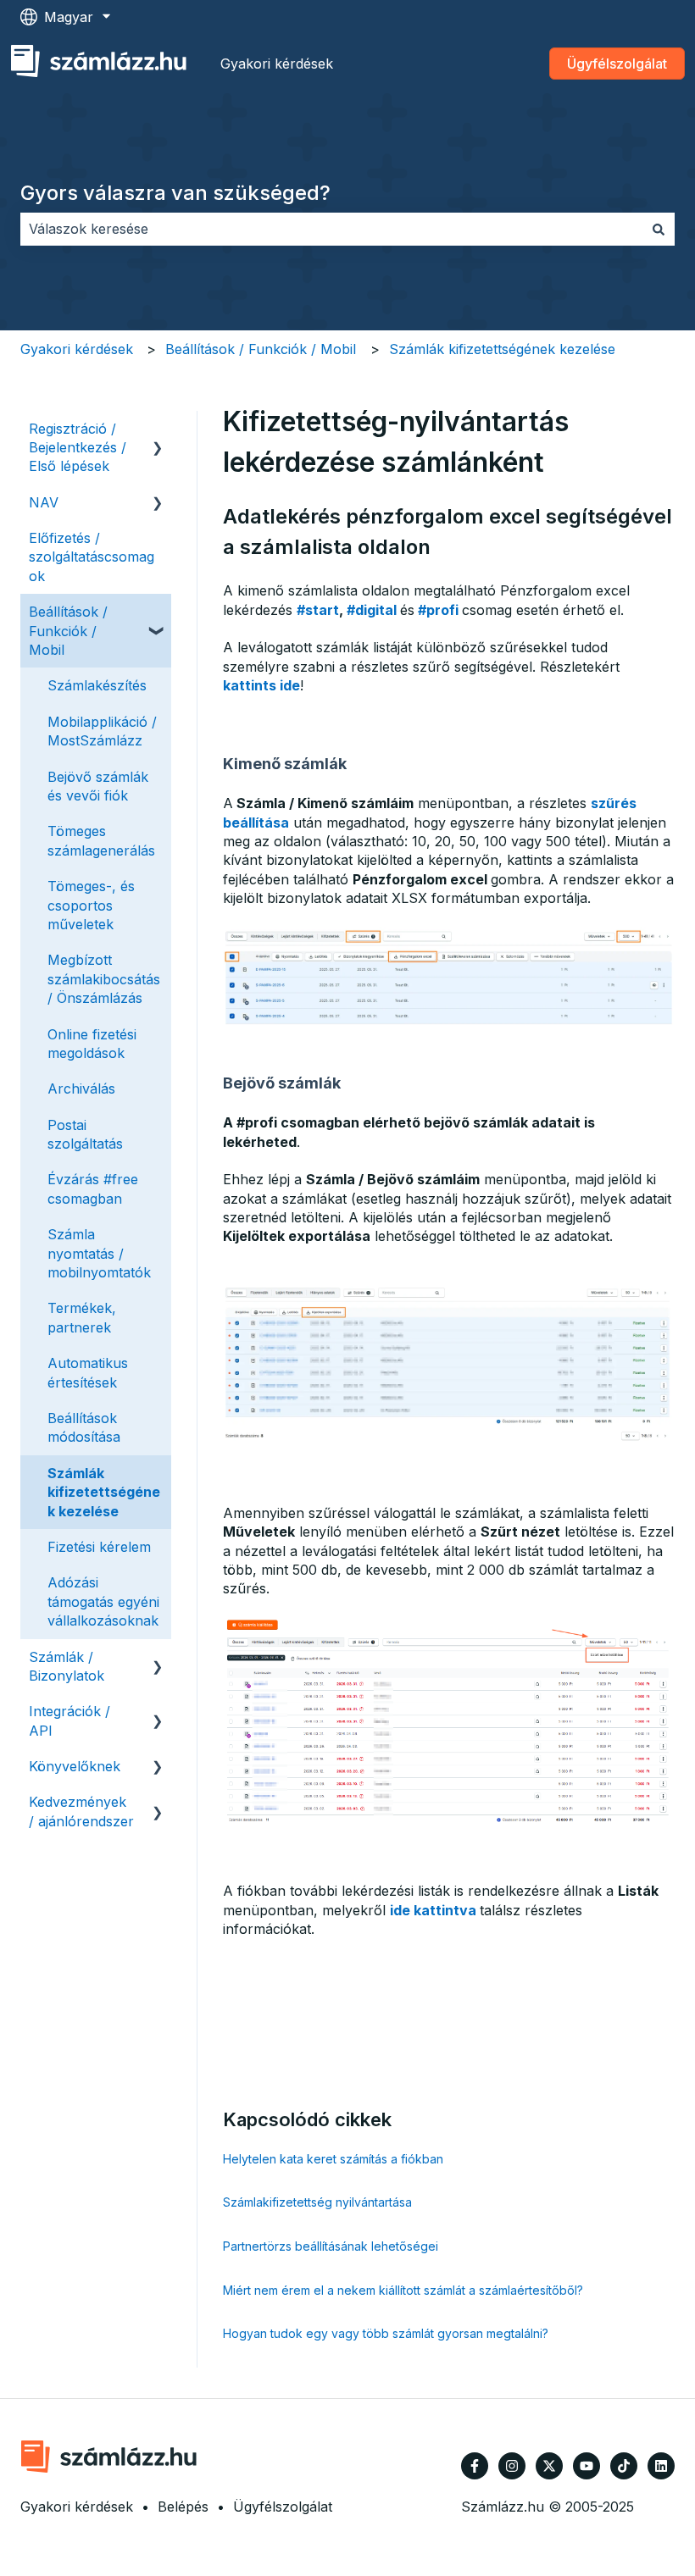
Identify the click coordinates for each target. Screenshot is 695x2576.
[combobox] (331, 229)
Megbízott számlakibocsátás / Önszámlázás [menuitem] (104, 979)
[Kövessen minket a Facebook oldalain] (475, 2466)
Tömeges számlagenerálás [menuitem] (101, 840)
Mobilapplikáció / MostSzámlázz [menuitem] (102, 731)
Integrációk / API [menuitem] (69, 1720)
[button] (158, 430)
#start (318, 610)
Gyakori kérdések (277, 64)
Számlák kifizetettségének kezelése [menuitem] (104, 1492)
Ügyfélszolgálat (617, 64)
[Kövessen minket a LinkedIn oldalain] (661, 2466)
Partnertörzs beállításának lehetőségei (331, 2246)
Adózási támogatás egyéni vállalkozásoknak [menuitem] (103, 1601)
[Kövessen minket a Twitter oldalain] (549, 2466)
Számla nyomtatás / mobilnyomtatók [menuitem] (99, 1253)
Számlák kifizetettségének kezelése (502, 349)
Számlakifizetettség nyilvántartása (317, 2202)
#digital (372, 610)
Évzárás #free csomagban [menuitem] (93, 1188)
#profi (438, 610)
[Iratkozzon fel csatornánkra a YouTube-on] (587, 2466)
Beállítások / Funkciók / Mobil (261, 349)
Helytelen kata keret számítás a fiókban (333, 2159)
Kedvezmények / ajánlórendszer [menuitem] (81, 1811)
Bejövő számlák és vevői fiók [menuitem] (98, 786)
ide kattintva (433, 1910)
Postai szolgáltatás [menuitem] (85, 1134)
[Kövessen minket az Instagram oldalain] (512, 2466)
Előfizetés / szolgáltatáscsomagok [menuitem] (92, 557)
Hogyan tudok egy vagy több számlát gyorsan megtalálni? (386, 2333)
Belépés (183, 2507)
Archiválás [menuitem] (81, 1089)
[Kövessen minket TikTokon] (624, 2466)
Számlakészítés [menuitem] (97, 685)
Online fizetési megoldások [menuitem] (92, 1044)
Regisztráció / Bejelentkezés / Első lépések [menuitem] (78, 448)
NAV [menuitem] (44, 502)
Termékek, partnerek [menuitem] (82, 1317)
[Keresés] (659, 229)
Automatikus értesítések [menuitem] (88, 1372)
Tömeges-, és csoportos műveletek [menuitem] (91, 905)
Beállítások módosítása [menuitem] (84, 1427)
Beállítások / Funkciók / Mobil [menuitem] (68, 631)
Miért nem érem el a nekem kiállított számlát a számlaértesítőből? (403, 2290)
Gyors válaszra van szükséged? (175, 193)
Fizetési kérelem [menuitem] (99, 1547)
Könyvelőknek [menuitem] (75, 1766)
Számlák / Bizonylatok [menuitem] (67, 1666)
